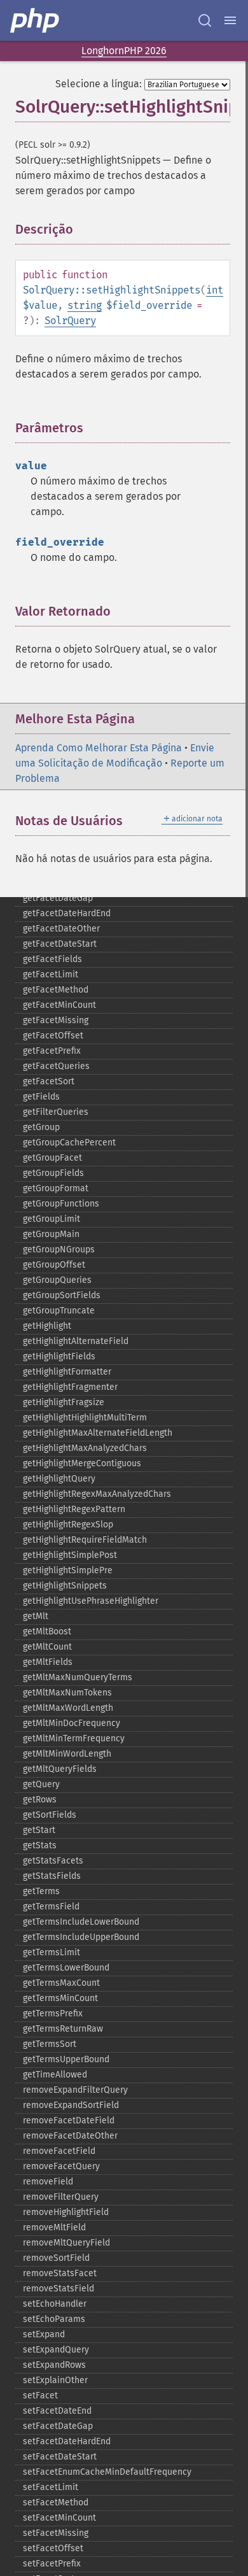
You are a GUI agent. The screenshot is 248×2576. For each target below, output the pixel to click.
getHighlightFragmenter (70, 1387)
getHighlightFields (59, 1356)
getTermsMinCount (60, 1998)
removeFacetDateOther (70, 2136)
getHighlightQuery (59, 1479)
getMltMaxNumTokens (67, 1693)
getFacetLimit (51, 974)
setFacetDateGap (58, 2426)
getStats (40, 1845)
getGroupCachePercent (69, 1143)
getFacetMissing (56, 1020)
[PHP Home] (36, 20)
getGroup (41, 1127)
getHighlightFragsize (64, 1402)
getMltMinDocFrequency (72, 1723)
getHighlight (47, 1326)
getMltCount (47, 1647)
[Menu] (230, 20)
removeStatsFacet (60, 2273)
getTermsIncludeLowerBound (81, 1922)
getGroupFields (53, 1173)
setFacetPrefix (52, 2564)
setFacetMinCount (59, 2518)
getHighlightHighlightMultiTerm (85, 1418)
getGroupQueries (57, 1280)
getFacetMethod (56, 990)
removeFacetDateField (69, 2120)
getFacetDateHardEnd (67, 913)
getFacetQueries (56, 1066)
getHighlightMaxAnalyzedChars (85, 1448)
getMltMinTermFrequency (74, 1738)
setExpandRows (54, 2365)
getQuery (41, 1784)
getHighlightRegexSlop (68, 1525)
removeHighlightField (66, 2212)
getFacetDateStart (60, 944)
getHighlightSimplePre (68, 1570)
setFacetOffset (53, 2548)
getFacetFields (52, 959)
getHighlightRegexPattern (74, 1509)
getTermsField (51, 1907)
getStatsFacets (53, 1861)
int (215, 290)
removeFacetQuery (61, 2166)
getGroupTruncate (59, 1311)
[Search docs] (205, 20)
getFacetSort (49, 1081)
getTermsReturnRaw (63, 2029)
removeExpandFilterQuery (75, 2090)
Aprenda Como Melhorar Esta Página (99, 748)
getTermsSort (50, 2044)
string (85, 305)
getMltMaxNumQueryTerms (78, 1677)
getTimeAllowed (55, 2075)
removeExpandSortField (71, 2105)
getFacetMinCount (59, 1005)
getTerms (41, 1891)
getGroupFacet (52, 1158)
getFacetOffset (53, 1036)
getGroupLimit (52, 1219)
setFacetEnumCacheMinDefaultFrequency (107, 2472)
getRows (40, 1800)
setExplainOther (55, 2380)
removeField (48, 2182)
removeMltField (54, 2227)
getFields (41, 1097)
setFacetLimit (51, 2487)
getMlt (36, 1616)
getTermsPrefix (53, 2013)
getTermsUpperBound (66, 2059)
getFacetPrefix (52, 1051)
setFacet (40, 2396)
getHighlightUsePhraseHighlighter (91, 1601)
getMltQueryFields (60, 1769)
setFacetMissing (56, 2533)
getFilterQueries (56, 1112)
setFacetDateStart (60, 2457)
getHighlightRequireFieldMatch (85, 1540)
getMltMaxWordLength (68, 1708)
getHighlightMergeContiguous (82, 1463)
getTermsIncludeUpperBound (81, 1937)
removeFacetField (59, 2151)
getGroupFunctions (61, 1204)
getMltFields (48, 1662)
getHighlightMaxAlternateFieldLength (98, 1433)
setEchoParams (54, 2319)
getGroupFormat (56, 1188)
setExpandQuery (56, 2350)
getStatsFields (52, 1876)
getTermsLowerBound (66, 1968)
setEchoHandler (55, 2304)
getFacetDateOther (61, 929)
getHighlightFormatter (67, 1372)
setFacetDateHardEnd (67, 2441)
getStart (39, 1830)
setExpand (44, 2334)
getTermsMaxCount (61, 1983)
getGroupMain (51, 1234)
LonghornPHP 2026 (124, 51)
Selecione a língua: (99, 84)
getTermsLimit (52, 1952)
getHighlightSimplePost (70, 1555)
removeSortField (56, 2258)
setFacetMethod (56, 2502)
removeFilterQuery (61, 2197)
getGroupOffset (54, 1265)
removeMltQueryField (66, 2243)
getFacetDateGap (58, 898)
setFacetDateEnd (57, 2411)
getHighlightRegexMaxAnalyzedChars (97, 1494)
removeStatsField (59, 2289)
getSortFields (50, 1815)
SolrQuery (70, 321)
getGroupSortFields (62, 1295)
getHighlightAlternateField (76, 1341)
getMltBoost (47, 1631)
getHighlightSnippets (65, 1586)
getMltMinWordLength (67, 1754)
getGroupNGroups (59, 1249)
